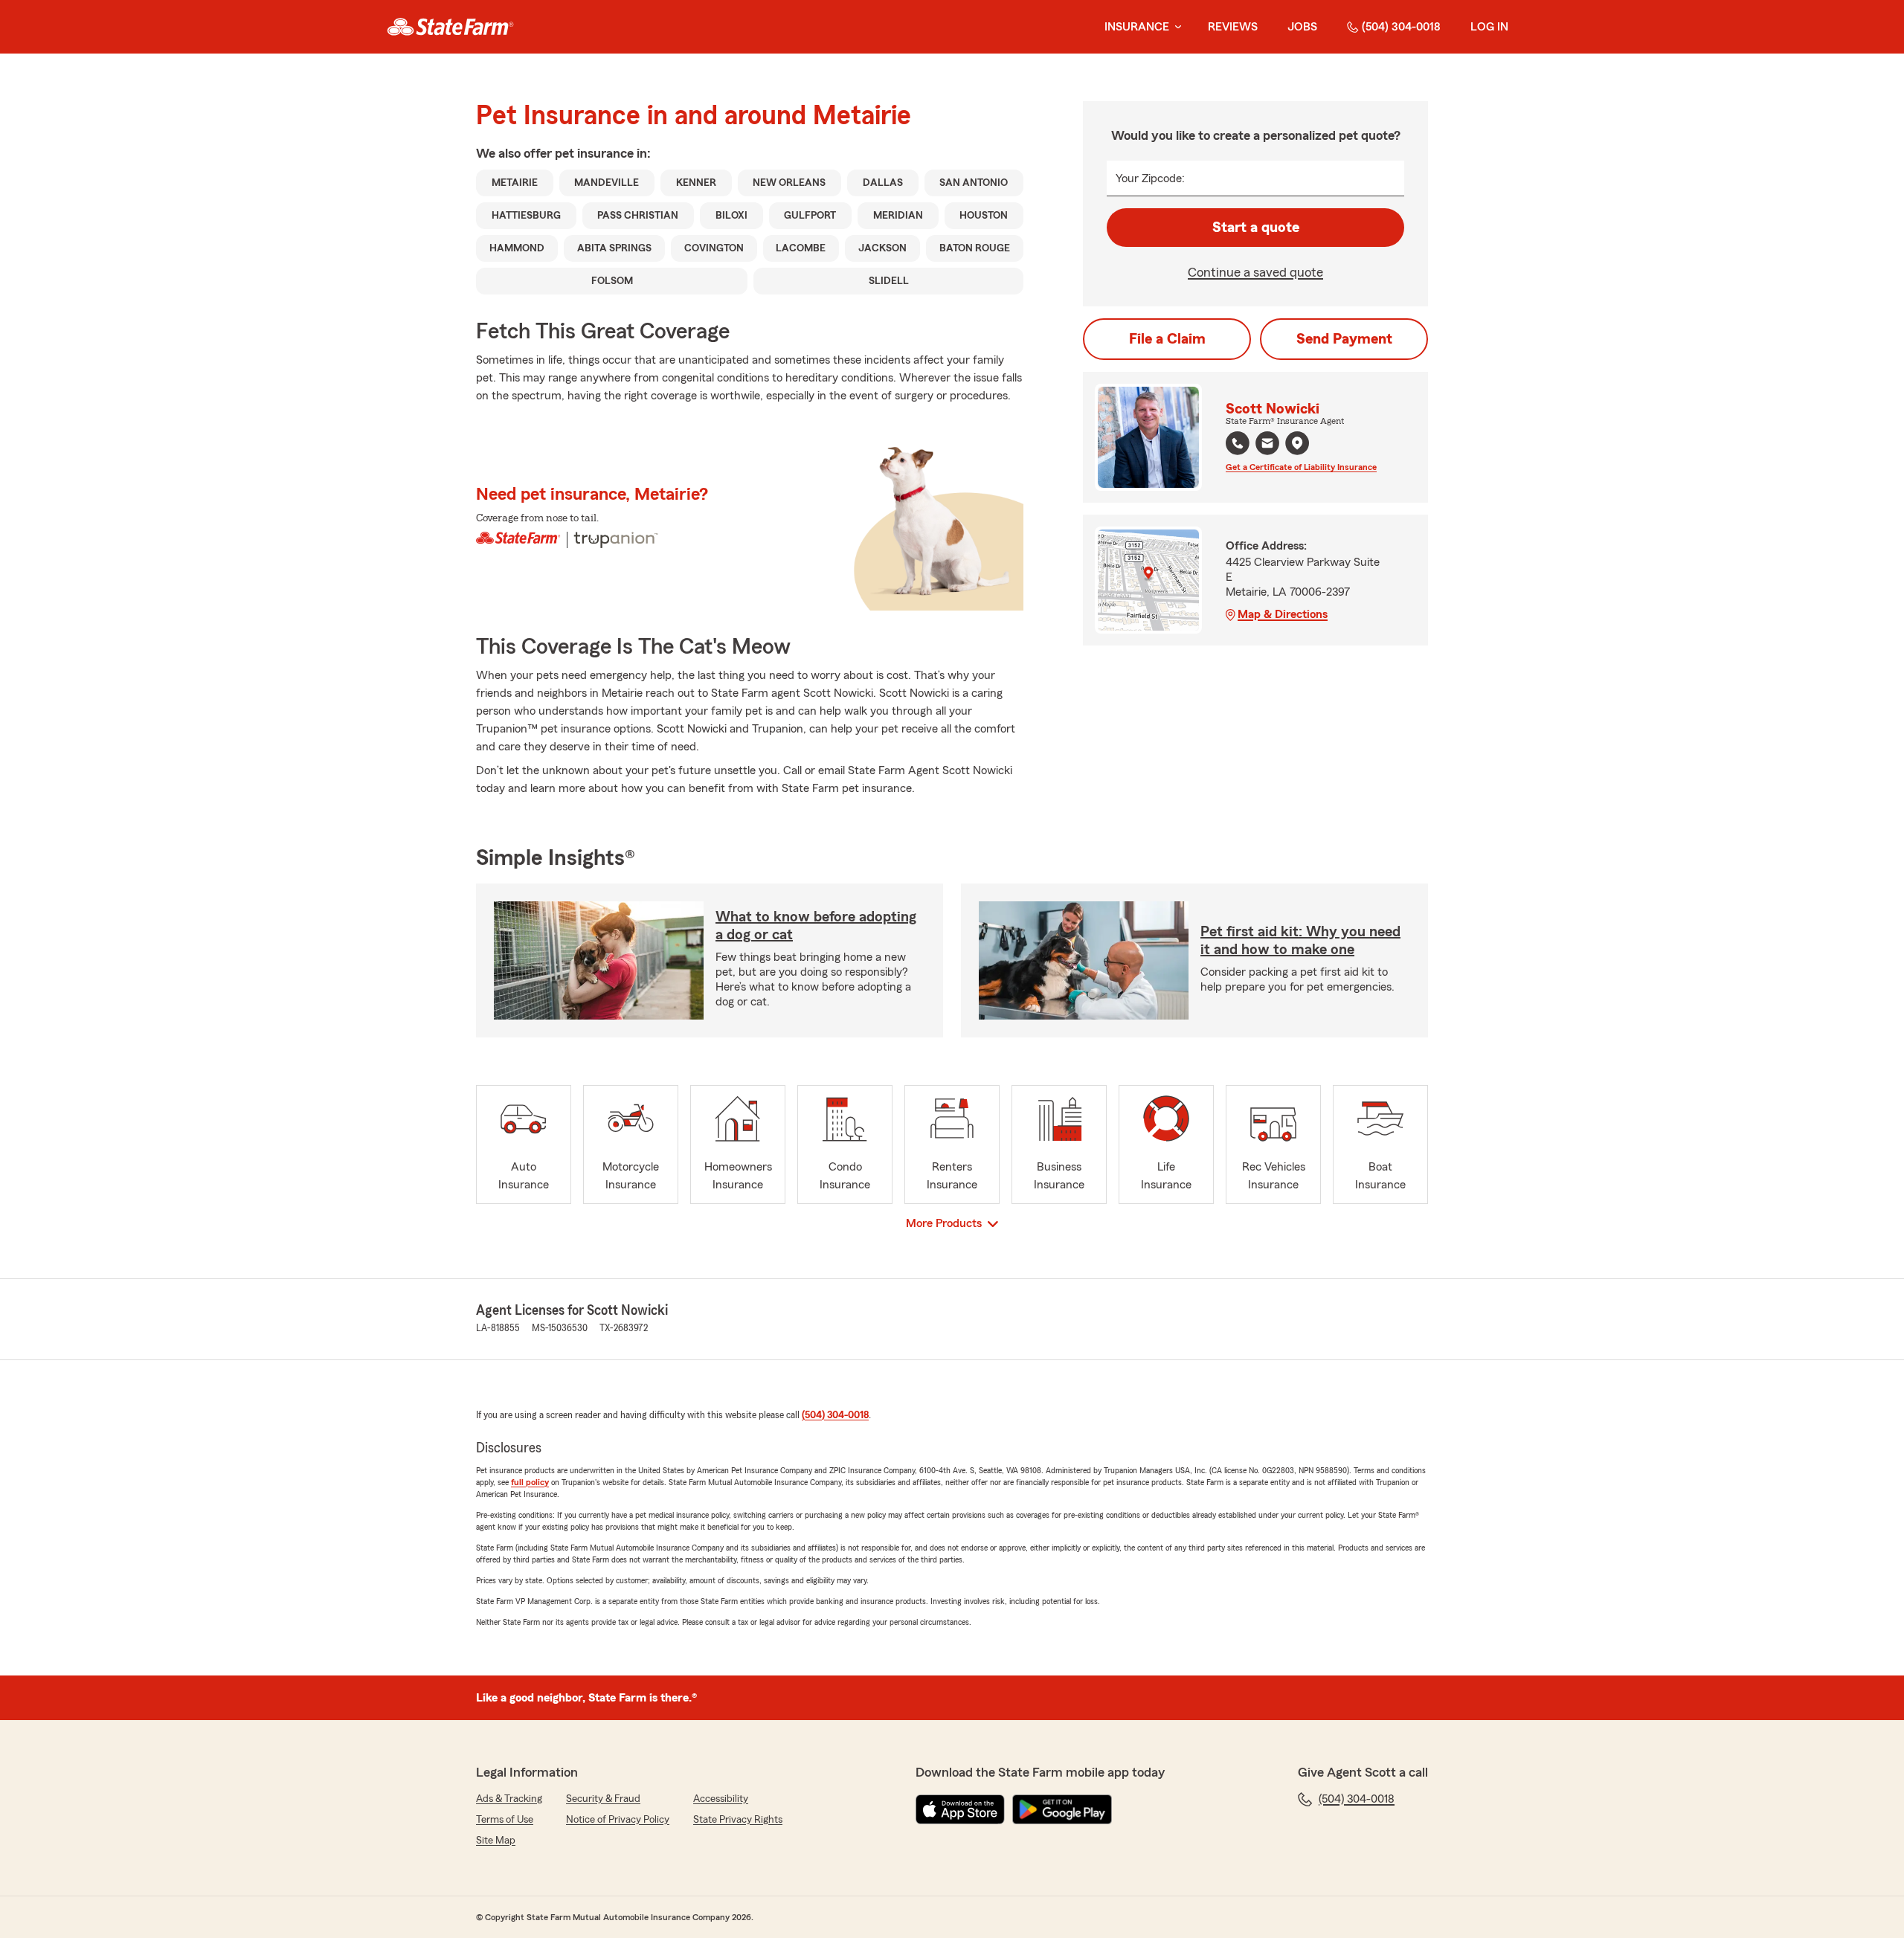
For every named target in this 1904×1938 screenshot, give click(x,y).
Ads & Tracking (509, 1799)
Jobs (1302, 27)
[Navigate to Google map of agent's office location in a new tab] (1297, 443)
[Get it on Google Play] (1062, 1809)
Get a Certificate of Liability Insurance (1301, 467)
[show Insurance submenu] (1175, 27)
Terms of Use (505, 1820)
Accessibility (721, 1799)
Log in (1489, 27)
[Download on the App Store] (960, 1809)
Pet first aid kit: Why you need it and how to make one (1300, 941)
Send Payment (1344, 339)
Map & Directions (1283, 614)
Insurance (1137, 27)
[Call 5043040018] (1238, 443)
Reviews (1233, 27)
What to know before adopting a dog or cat (816, 926)
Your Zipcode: (1150, 178)
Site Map (496, 1841)
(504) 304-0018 (1401, 27)
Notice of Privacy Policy (618, 1820)
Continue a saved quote (1255, 272)
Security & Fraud (603, 1799)
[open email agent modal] (1267, 445)
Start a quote (1256, 228)
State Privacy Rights (738, 1820)
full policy (530, 1482)
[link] (450, 27)
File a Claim (1167, 339)
